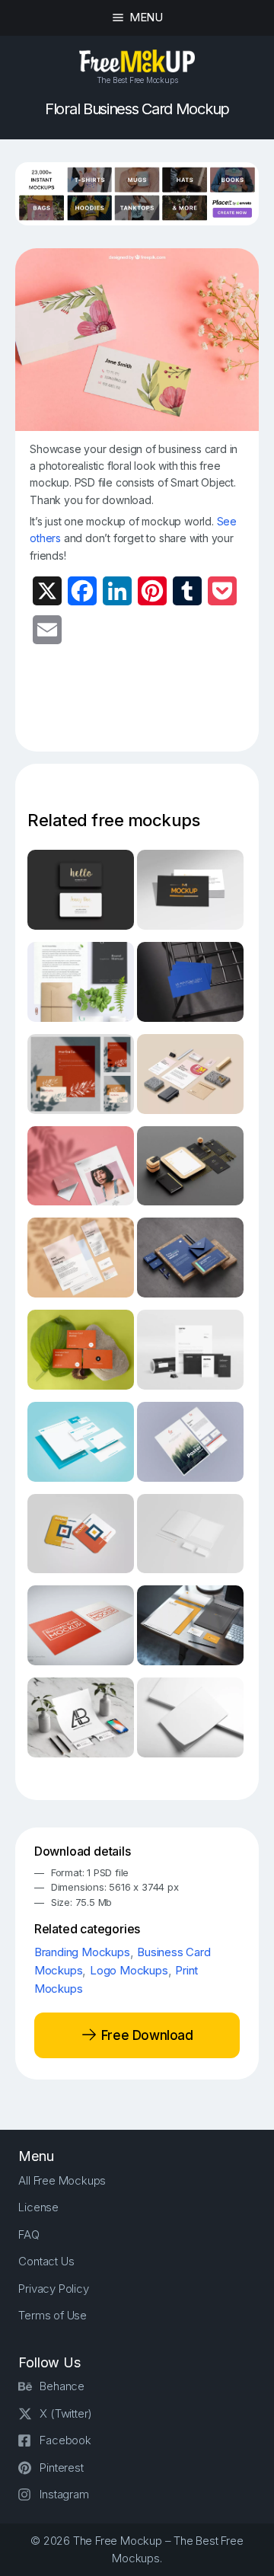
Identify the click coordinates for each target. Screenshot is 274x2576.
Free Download (145, 2035)
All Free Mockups (62, 2180)
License (38, 2207)
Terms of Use (53, 2315)
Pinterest (61, 2467)
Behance (62, 2386)
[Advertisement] (151, 707)
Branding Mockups (82, 1952)
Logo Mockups (129, 1970)
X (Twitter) (66, 2413)
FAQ (29, 2234)
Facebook (65, 2440)
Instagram (64, 2494)
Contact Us (46, 2261)
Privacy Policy (53, 2289)
